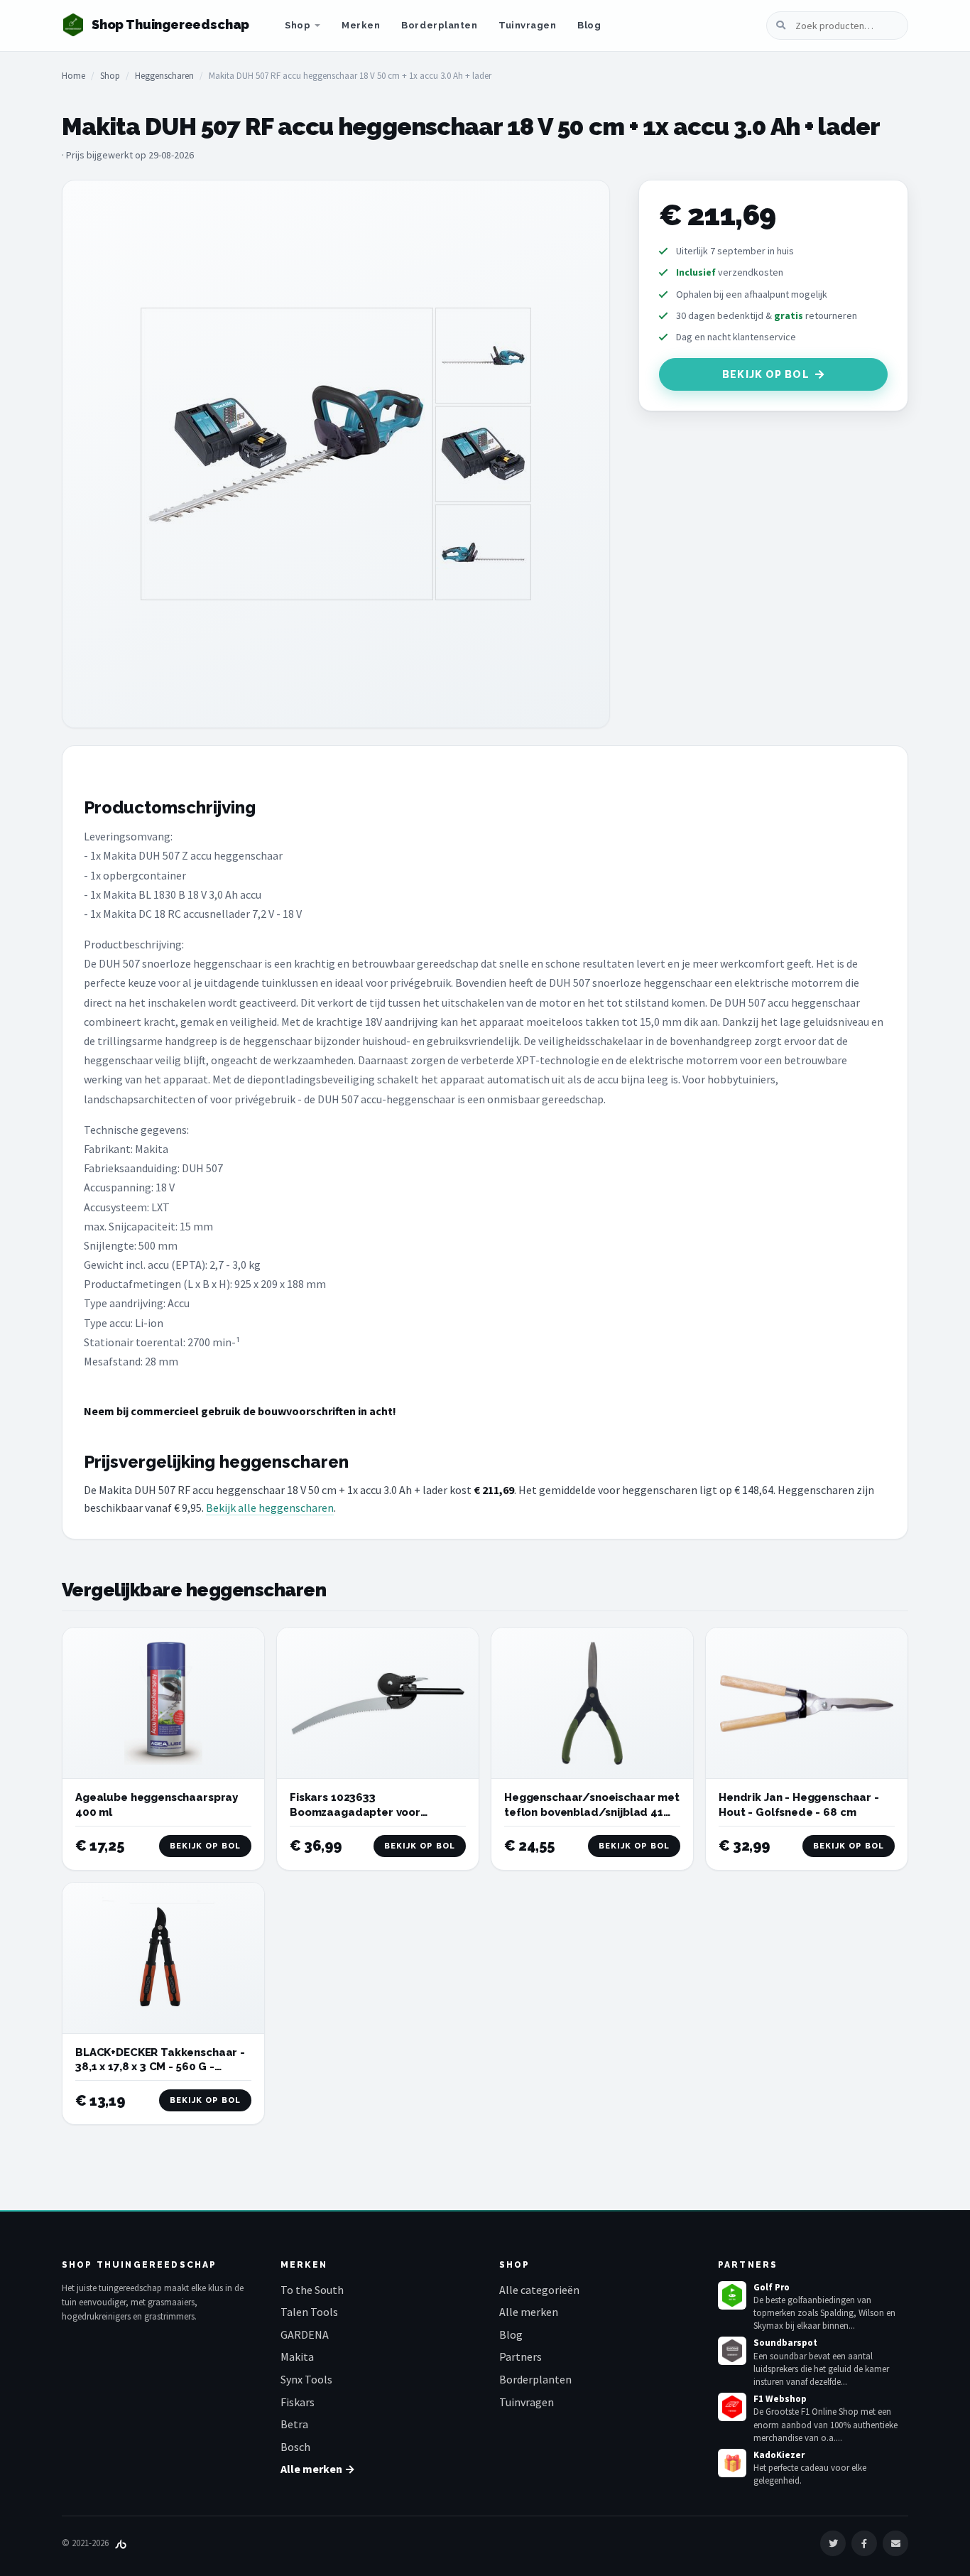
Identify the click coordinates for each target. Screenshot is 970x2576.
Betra (294, 2424)
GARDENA (305, 2334)
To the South (312, 2290)
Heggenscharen (164, 76)
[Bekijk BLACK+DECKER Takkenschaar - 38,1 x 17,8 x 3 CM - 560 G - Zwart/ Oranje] (163, 1958)
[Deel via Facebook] (864, 2543)
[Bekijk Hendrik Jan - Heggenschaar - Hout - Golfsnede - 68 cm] (807, 1703)
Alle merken (529, 2312)
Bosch (295, 2447)
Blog (589, 25)
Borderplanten (439, 25)
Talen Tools (309, 2312)
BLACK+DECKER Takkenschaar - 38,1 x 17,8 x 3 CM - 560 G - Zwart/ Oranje (160, 2067)
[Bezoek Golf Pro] (732, 2295)
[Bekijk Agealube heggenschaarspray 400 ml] (163, 1703)
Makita (297, 2356)
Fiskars (298, 2402)
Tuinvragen (527, 25)
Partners (521, 2356)
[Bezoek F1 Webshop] (732, 2407)
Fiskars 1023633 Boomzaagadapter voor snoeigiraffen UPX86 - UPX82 (368, 1812)
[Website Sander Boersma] (121, 2543)
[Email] (895, 2543)
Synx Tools (306, 2379)
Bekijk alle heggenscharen (270, 1508)
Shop (298, 25)
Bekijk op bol (766, 374)
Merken (361, 25)
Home (73, 76)
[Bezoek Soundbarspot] (732, 2351)
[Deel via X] (833, 2543)
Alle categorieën (539, 2290)
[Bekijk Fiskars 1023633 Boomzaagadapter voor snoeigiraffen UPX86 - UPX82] (378, 1703)
